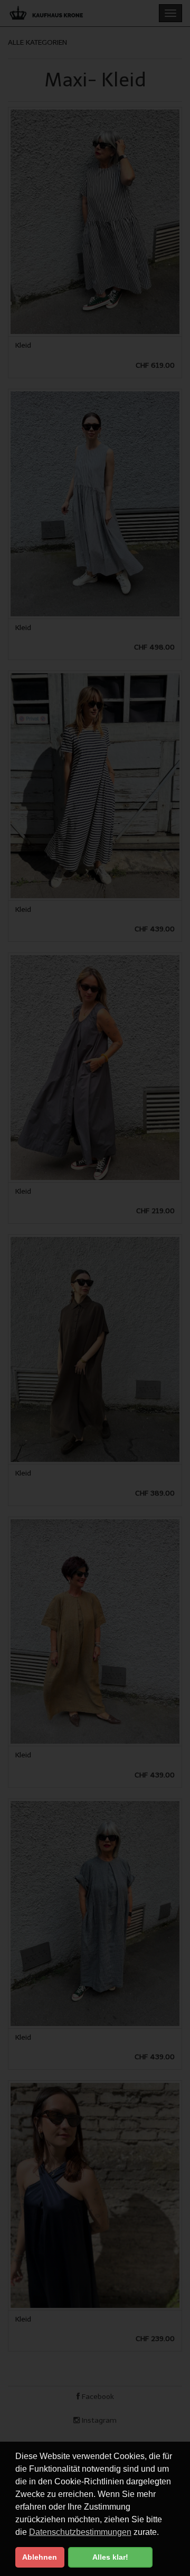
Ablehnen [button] (40, 2557)
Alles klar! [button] (110, 2557)
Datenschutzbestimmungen (80, 2532)
